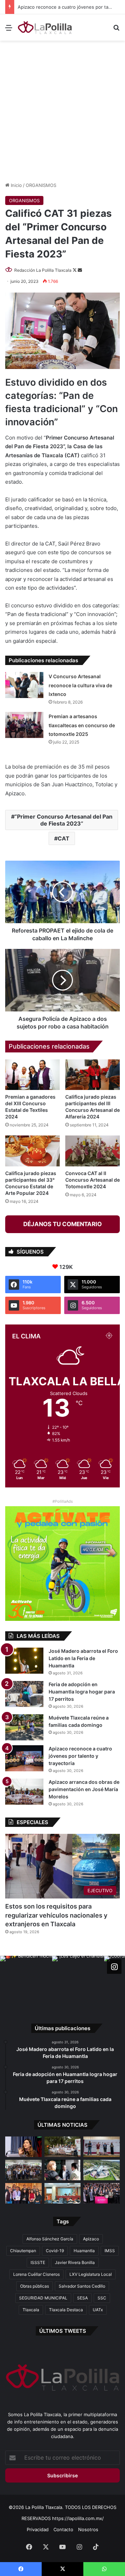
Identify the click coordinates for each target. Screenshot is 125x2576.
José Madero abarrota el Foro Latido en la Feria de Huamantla (83, 1658)
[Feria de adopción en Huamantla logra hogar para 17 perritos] (24, 1694)
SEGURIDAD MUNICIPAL (43, 2298)
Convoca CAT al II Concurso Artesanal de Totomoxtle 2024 (93, 1180)
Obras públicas (35, 2286)
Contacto (63, 2529)
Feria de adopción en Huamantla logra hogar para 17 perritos (82, 1692)
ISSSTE (38, 2262)
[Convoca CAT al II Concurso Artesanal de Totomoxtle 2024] (93, 1151)
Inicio (16, 185)
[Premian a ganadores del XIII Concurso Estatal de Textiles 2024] (32, 1075)
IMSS (110, 2251)
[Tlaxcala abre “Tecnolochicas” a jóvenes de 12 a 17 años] (23, 2147)
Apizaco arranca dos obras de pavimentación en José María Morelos (84, 1789)
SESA (82, 2298)
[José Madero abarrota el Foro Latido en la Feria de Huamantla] (24, 1661)
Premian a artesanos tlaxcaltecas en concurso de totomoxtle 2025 (82, 725)
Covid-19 (55, 2251)
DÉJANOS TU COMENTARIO (62, 1224)
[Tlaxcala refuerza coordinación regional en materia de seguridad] (63, 2170)
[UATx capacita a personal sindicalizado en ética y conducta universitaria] (63, 2193)
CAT (64, 838)
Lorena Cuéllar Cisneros (36, 2274)
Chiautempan (23, 2251)
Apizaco (91, 2239)
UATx (98, 2310)
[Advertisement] (62, 110)
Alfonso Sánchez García (50, 2239)
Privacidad (38, 2529)
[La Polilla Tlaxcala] (45, 27)
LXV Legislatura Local (91, 2274)
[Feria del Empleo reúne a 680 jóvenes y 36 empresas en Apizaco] (102, 2147)
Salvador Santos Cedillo (82, 2286)
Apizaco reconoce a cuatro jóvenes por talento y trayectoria (80, 1756)
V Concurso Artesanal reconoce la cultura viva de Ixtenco (80, 685)
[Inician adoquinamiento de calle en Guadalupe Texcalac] (63, 2147)
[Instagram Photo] (26, 1982)
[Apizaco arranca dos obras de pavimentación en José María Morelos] (24, 1792)
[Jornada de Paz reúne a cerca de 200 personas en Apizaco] (23, 2170)
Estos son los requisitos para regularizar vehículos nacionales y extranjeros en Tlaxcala (56, 1915)
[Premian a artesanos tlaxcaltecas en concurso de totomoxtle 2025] (24, 725)
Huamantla (84, 2251)
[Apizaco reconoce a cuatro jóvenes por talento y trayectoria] (24, 1758)
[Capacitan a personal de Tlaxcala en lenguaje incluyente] (23, 2193)
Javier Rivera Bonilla (75, 2262)
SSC (102, 2298)
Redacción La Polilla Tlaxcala (43, 270)
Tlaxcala (31, 2310)
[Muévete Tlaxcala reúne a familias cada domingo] (24, 1727)
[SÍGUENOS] (114, 1967)
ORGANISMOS (41, 185)
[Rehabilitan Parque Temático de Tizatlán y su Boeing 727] (102, 2170)
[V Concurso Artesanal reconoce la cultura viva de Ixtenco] (24, 685)
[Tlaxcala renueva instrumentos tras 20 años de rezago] (102, 2193)
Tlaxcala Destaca (66, 2310)
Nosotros (88, 2529)
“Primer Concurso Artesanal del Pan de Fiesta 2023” (64, 820)
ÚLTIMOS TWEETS (63, 2331)
